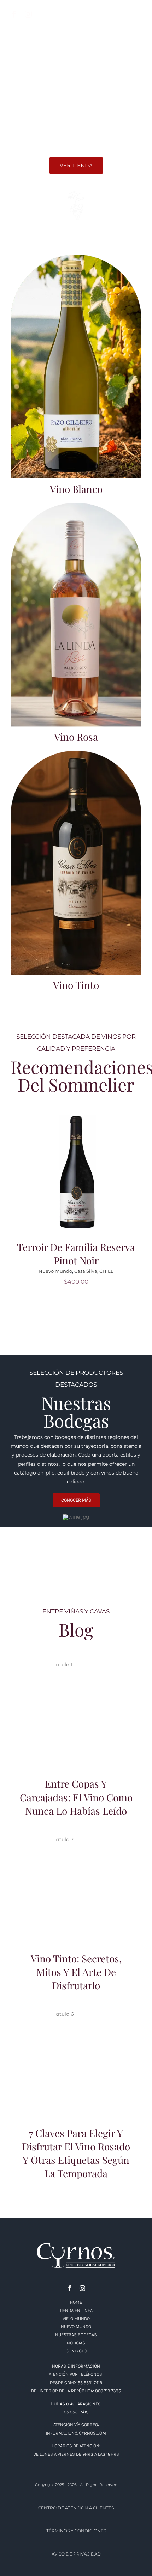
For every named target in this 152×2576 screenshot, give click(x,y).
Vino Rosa (76, 737)
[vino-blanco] (76, 257)
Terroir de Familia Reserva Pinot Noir (76, 1254)
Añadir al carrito (78, 1167)
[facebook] (14, 14)
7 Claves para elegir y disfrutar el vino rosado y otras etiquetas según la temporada (76, 2050)
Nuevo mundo (55, 1271)
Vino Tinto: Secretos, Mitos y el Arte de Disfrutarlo (76, 1879)
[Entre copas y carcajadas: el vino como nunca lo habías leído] (76, 1713)
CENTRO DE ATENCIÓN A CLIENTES (76, 2508)
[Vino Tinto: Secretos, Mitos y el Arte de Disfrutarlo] (76, 1888)
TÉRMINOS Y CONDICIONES (76, 2531)
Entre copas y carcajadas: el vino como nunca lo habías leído (76, 1704)
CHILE (107, 1271)
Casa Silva (86, 1271)
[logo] (76, 2245)
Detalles (78, 1177)
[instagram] (28, 14)
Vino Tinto (76, 985)
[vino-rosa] (76, 505)
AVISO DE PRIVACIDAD (76, 2554)
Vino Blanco (76, 489)
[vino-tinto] (76, 753)
